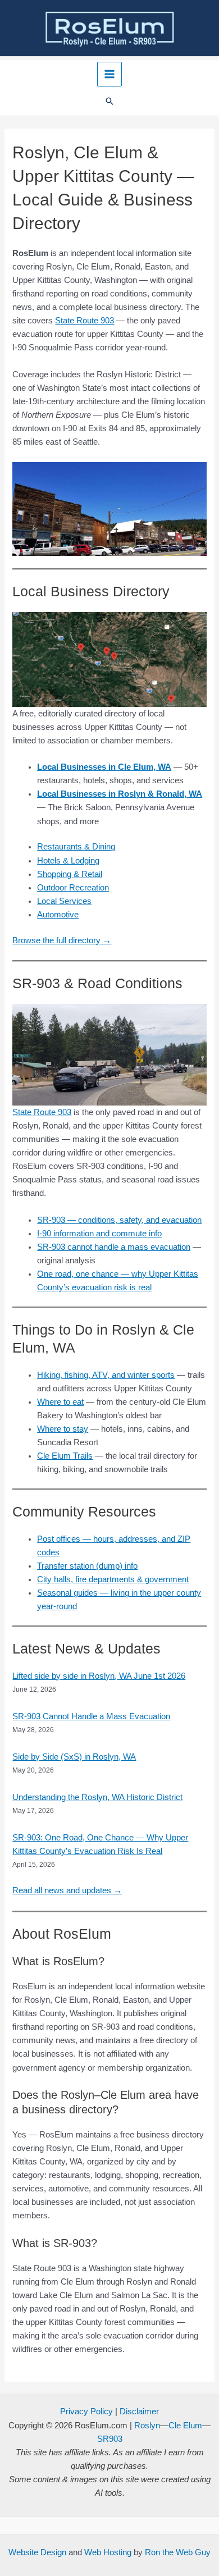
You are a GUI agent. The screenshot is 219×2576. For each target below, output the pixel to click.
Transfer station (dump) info (87, 1566)
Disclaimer (139, 2411)
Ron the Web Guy (178, 2552)
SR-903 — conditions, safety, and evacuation (119, 1220)
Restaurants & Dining (76, 847)
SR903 (110, 2439)
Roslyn (147, 2426)
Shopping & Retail (70, 874)
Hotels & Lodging (68, 861)
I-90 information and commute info (99, 1234)
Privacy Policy (86, 2411)
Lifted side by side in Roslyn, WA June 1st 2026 (99, 1676)
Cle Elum (185, 2426)
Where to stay (63, 1429)
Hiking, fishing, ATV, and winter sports (106, 1375)
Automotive (58, 915)
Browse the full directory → (62, 940)
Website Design (37, 2552)
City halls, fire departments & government (113, 1579)
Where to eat (60, 1402)
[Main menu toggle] (109, 74)
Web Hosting (108, 2552)
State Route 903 (85, 321)
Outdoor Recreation (73, 888)
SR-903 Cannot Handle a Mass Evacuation (91, 1716)
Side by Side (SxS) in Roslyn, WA (74, 1757)
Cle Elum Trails (65, 1456)
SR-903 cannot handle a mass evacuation (114, 1247)
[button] (109, 102)
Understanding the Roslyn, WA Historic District (97, 1797)
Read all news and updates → (67, 1890)
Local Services (64, 901)
